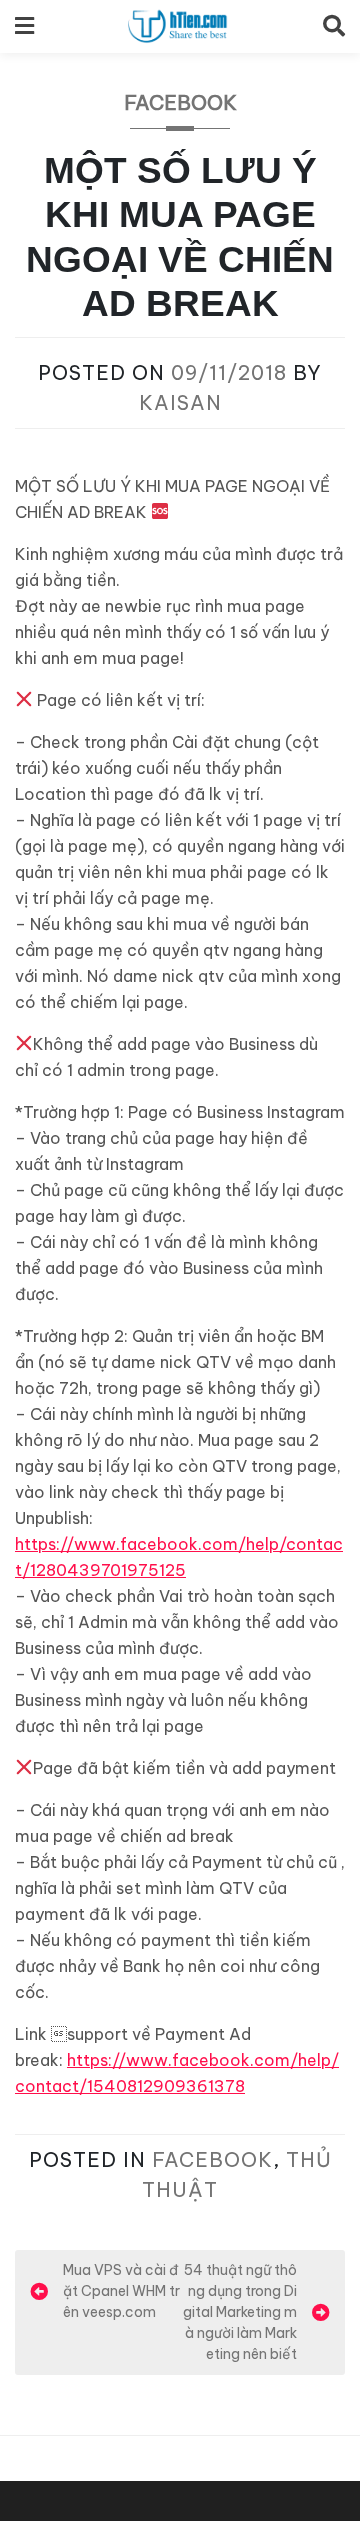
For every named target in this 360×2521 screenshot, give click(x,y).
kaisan (180, 402)
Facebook (180, 102)
